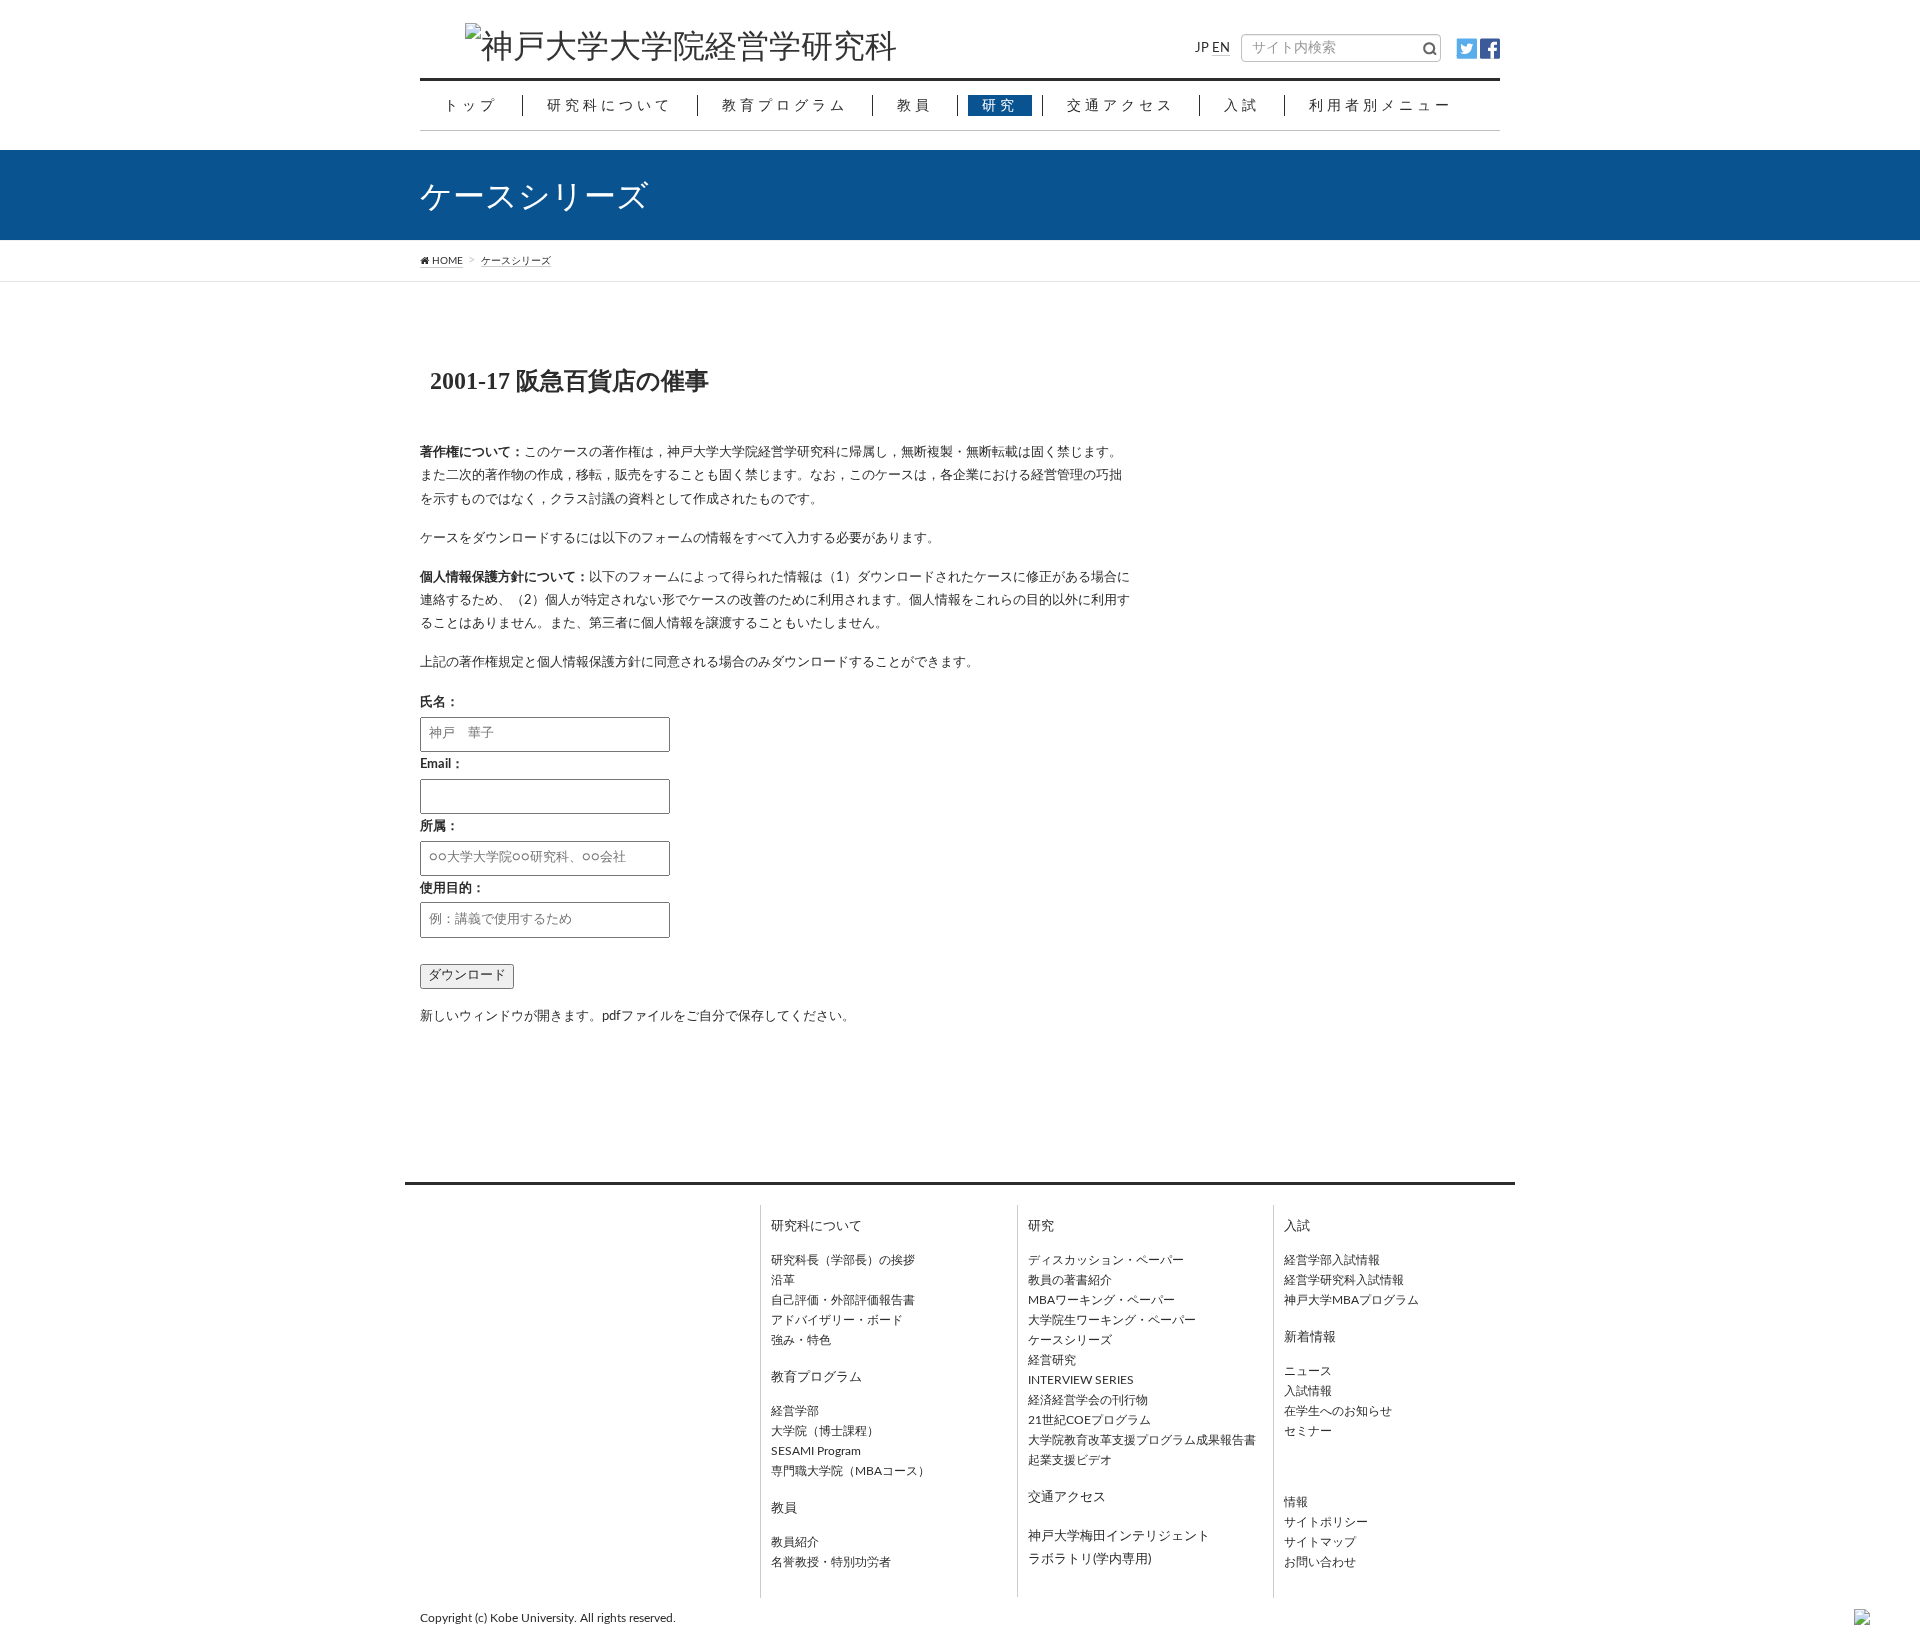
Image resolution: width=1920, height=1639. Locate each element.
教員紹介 (795, 1542)
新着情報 (1310, 1337)
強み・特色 (801, 1340)
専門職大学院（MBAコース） (850, 1471)
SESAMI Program (816, 1451)
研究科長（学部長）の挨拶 (843, 1260)
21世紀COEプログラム (1089, 1420)
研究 (1041, 1226)
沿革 (783, 1280)
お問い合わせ (1320, 1562)
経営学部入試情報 (1332, 1260)
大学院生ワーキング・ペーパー (1112, 1320)
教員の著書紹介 (1070, 1280)
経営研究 (1052, 1360)
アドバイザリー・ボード (837, 1320)
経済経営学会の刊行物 (1088, 1400)
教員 (784, 1508)
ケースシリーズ (516, 261)
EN (1221, 48)
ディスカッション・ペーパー (1106, 1260)
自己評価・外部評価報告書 (843, 1300)
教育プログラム (816, 1377)
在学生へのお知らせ (1338, 1411)
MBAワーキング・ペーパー (1101, 1300)
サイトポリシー (1326, 1522)
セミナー (1308, 1431)
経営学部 (795, 1411)
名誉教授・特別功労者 (831, 1562)
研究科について (816, 1226)
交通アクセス (1067, 1497)
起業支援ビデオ (1070, 1460)
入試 (1297, 1226)
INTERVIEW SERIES (1081, 1380)
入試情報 (1308, 1391)
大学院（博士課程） (825, 1431)
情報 (1296, 1502)
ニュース (1308, 1371)
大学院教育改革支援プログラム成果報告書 (1142, 1440)
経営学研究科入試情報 (1344, 1280)
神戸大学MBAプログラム (1351, 1300)
